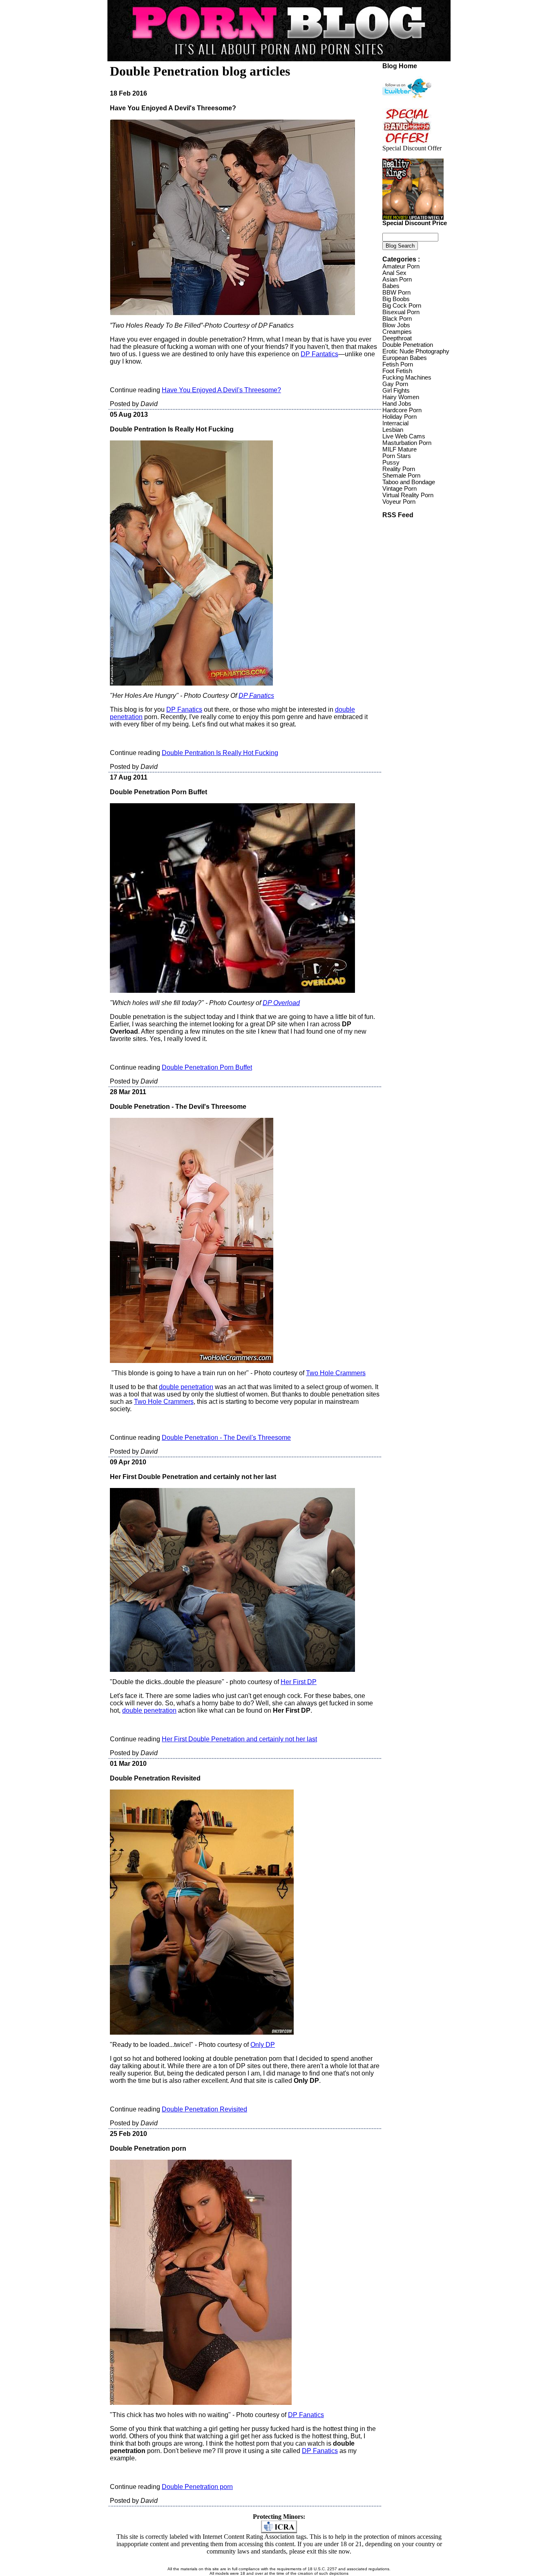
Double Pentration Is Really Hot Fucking (220, 753)
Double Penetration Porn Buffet (207, 1067)
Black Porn (397, 319)
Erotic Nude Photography (416, 351)
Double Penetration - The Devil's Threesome (226, 1438)
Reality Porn (399, 469)
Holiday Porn (400, 417)
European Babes (405, 358)
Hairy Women (401, 397)
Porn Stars (397, 456)
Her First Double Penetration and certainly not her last (239, 1739)
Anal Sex (394, 273)
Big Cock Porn (402, 306)
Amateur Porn (401, 266)
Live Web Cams (404, 436)
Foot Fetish (397, 371)
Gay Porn (395, 384)
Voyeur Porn (399, 502)
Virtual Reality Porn (408, 495)
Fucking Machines (407, 378)
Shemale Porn (401, 476)
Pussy (391, 462)
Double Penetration (408, 345)
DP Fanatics (184, 709)
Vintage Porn (400, 489)
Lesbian (393, 430)
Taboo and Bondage (409, 482)
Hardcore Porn (402, 410)
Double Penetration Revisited (204, 2109)
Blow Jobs (396, 325)
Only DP (263, 2045)
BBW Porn (396, 293)
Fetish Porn (398, 364)
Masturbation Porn (407, 443)
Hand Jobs (397, 404)
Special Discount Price (415, 223)
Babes (391, 286)
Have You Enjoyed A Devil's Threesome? (221, 390)
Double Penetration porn (197, 2487)
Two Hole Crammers (336, 1373)
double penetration (186, 1387)
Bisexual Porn (401, 312)
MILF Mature (400, 449)
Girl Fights (396, 391)
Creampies (397, 332)
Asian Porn (397, 279)
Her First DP (299, 1682)
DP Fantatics (319, 354)
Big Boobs (396, 299)
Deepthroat (397, 338)
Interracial (395, 423)
